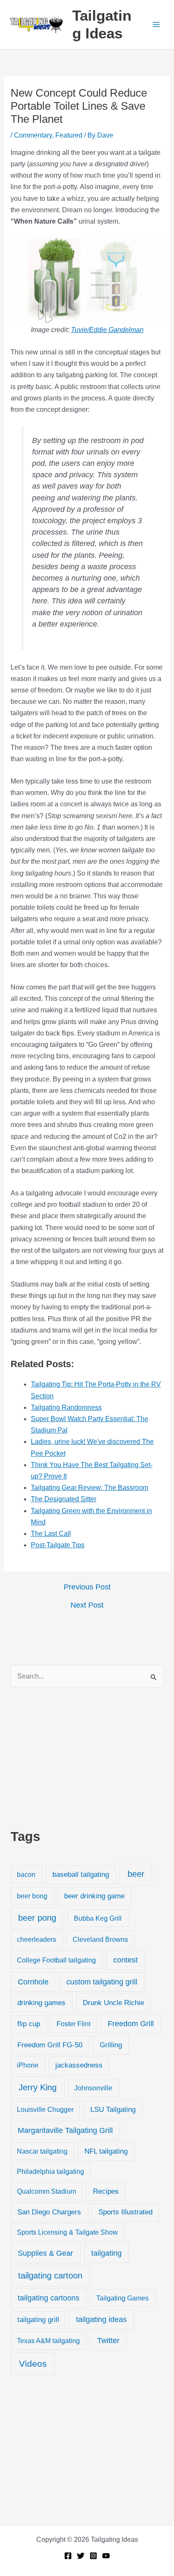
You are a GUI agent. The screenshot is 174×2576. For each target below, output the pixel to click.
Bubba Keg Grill (98, 1918)
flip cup (29, 2024)
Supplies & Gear (45, 2253)
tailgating (106, 2253)
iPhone (28, 2065)
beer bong (32, 1896)
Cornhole (33, 1982)
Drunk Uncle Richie (113, 2003)
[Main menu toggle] (156, 24)
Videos (33, 2364)
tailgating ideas (101, 2319)
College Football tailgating (56, 1960)
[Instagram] (93, 2556)
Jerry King (38, 2087)
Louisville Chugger (45, 2110)
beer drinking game (94, 1896)
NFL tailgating (106, 2151)
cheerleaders (37, 1939)
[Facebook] (68, 2556)
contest (125, 1960)
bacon (26, 1874)
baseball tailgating (81, 1874)
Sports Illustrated (125, 2212)
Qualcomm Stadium (46, 2191)
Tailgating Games (122, 2298)
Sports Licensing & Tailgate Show (67, 2232)
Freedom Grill (131, 2024)
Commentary (33, 135)
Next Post (87, 1605)
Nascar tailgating (42, 2151)
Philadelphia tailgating (50, 2171)
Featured (69, 135)
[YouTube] (106, 2556)
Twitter (108, 2341)
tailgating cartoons (49, 2298)
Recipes (106, 2191)
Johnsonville (93, 2088)
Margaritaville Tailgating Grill (65, 2130)
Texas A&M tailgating (48, 2341)
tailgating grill (38, 2320)
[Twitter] (81, 2556)
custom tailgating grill (102, 1982)
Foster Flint (73, 2024)
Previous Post (87, 1587)
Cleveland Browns (100, 1939)
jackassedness (79, 2065)
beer (136, 1874)
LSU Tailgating (113, 2110)
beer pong (37, 1918)
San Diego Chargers (49, 2212)
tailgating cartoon (50, 2276)
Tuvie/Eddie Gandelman (107, 330)
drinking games (41, 2003)
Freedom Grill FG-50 (50, 2045)
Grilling (111, 2045)
